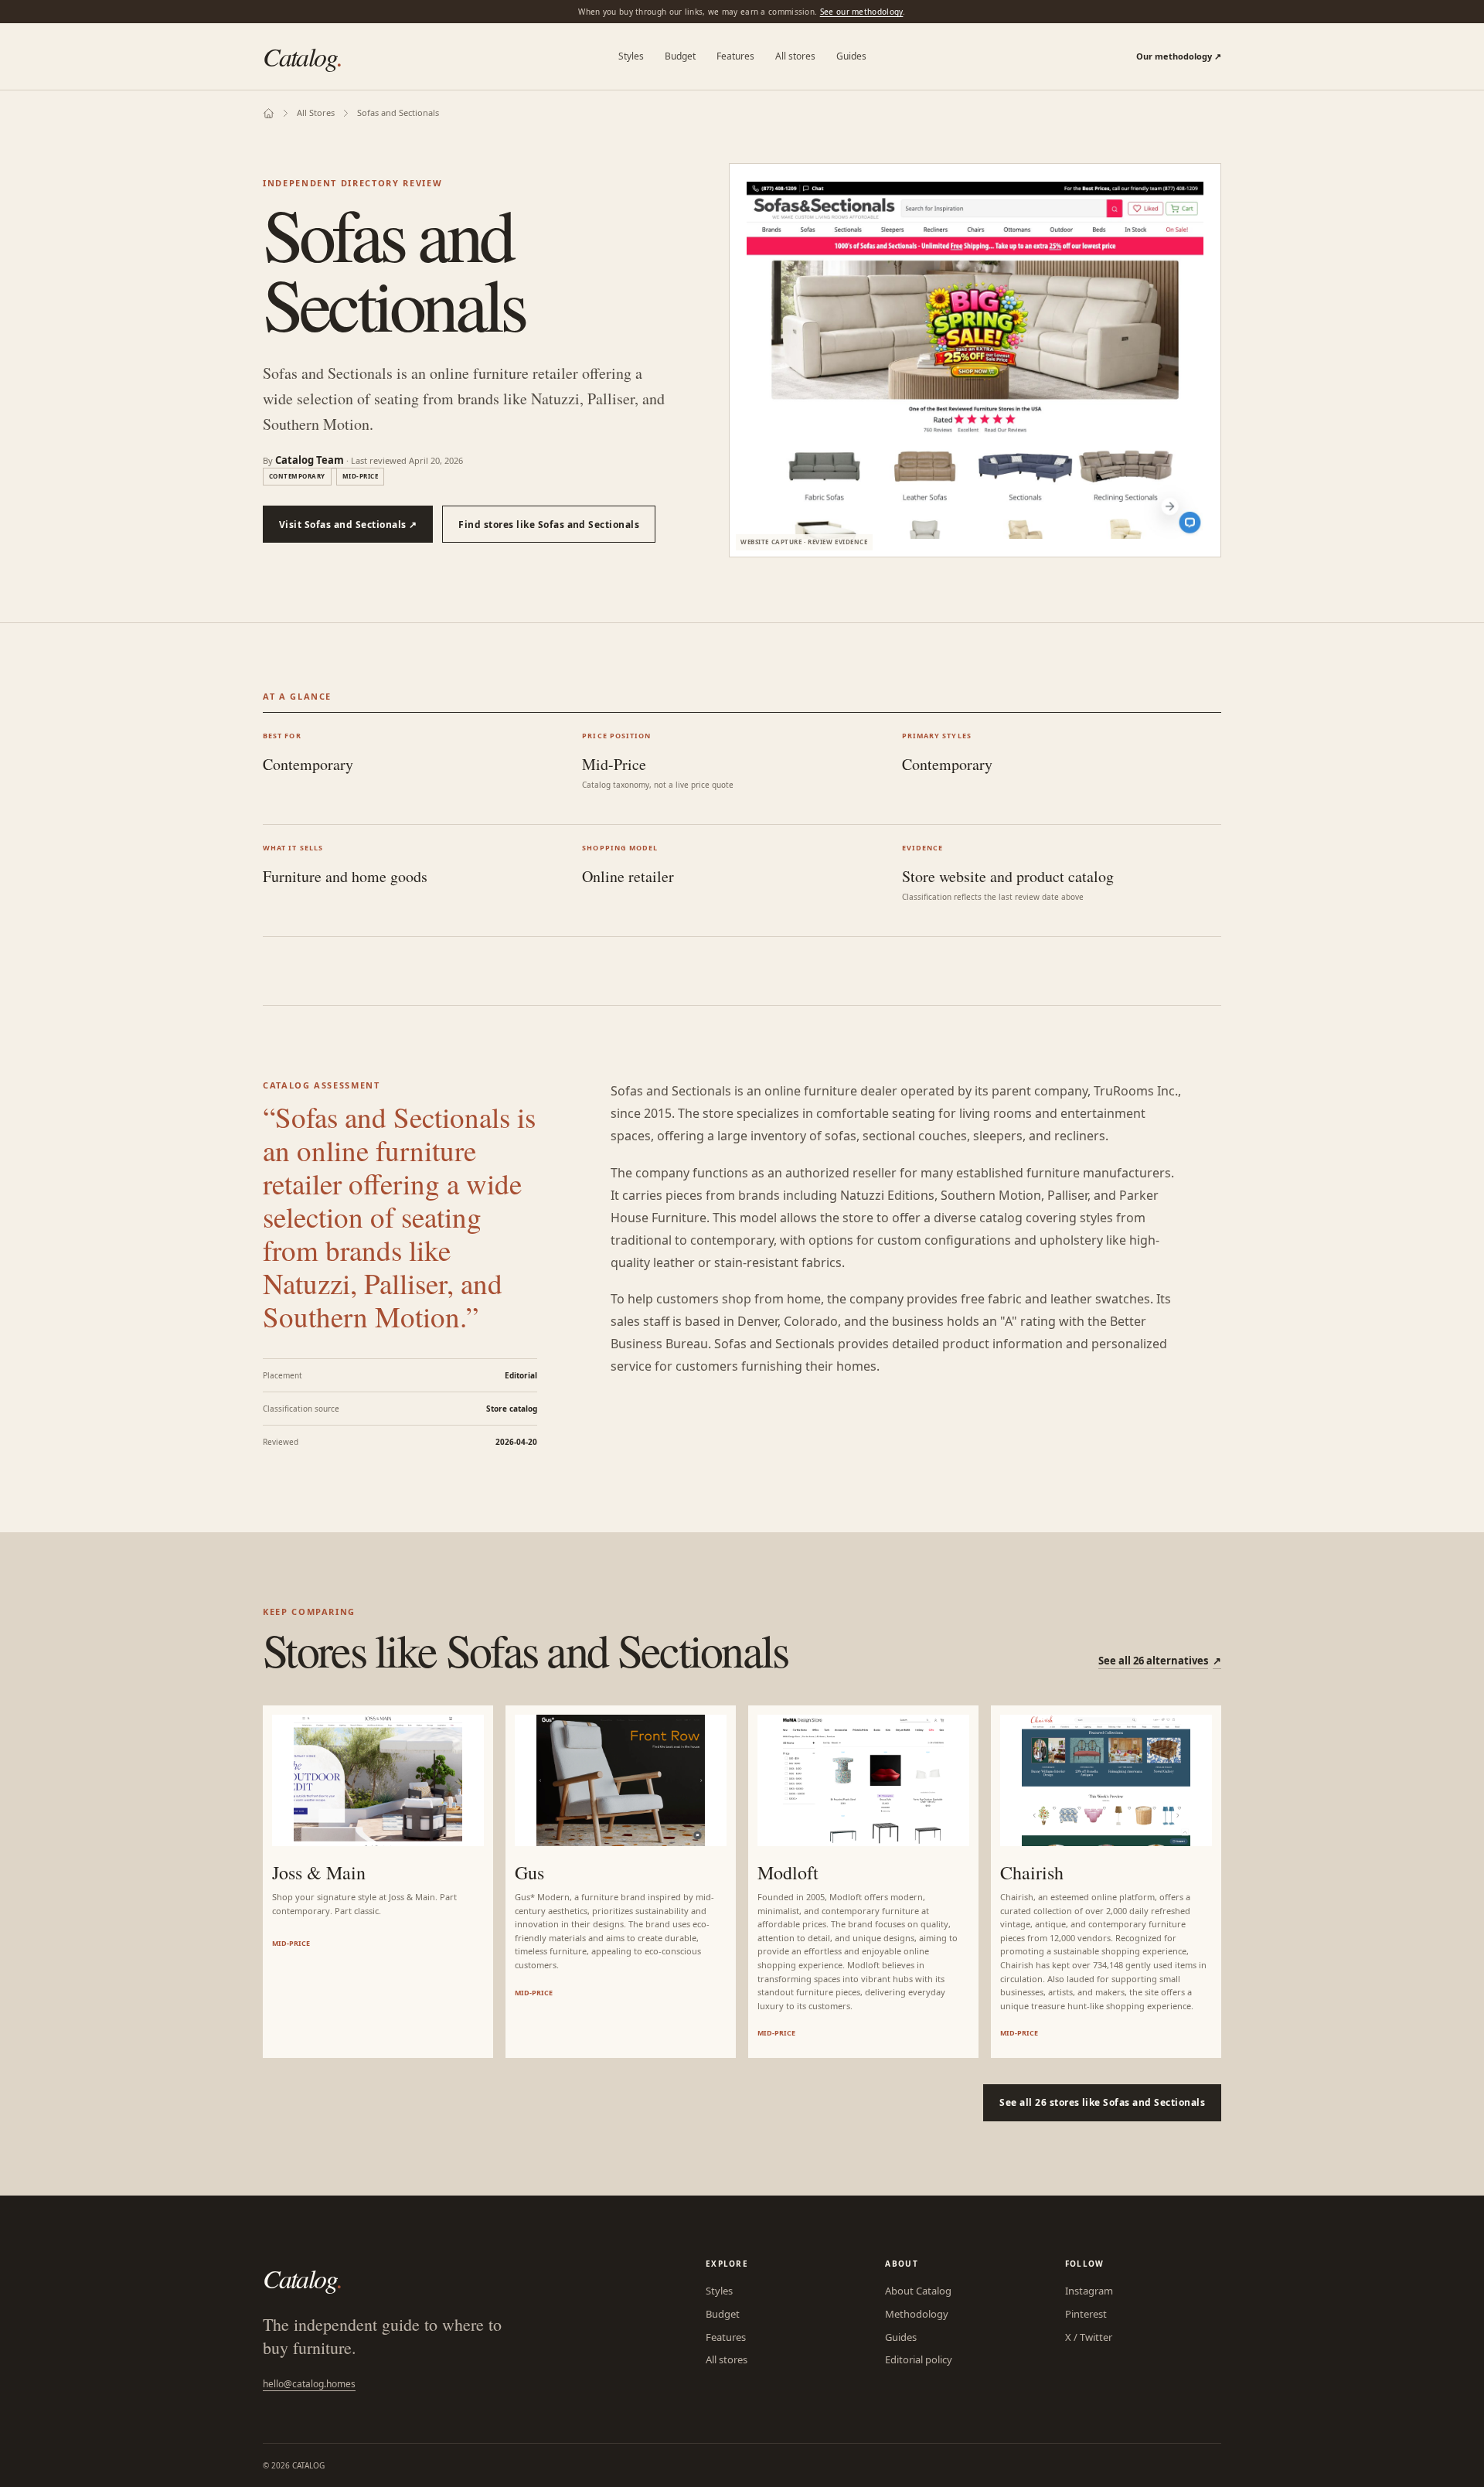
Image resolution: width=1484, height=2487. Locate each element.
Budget (680, 56)
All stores (795, 56)
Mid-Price (360, 476)
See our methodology (862, 12)
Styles (631, 56)
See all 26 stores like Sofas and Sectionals (1102, 2102)
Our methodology (1179, 56)
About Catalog (918, 2291)
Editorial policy (919, 2359)
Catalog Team (310, 460)
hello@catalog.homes (309, 2384)
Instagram (1089, 2291)
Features (735, 56)
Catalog (303, 56)
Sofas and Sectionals (398, 112)
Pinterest (1086, 2314)
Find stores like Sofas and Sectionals (549, 525)
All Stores (316, 112)
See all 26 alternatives (1160, 1661)
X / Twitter (1089, 2337)
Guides (851, 56)
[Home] (269, 113)
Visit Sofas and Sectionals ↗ (348, 525)
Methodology (917, 2314)
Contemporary (297, 476)
